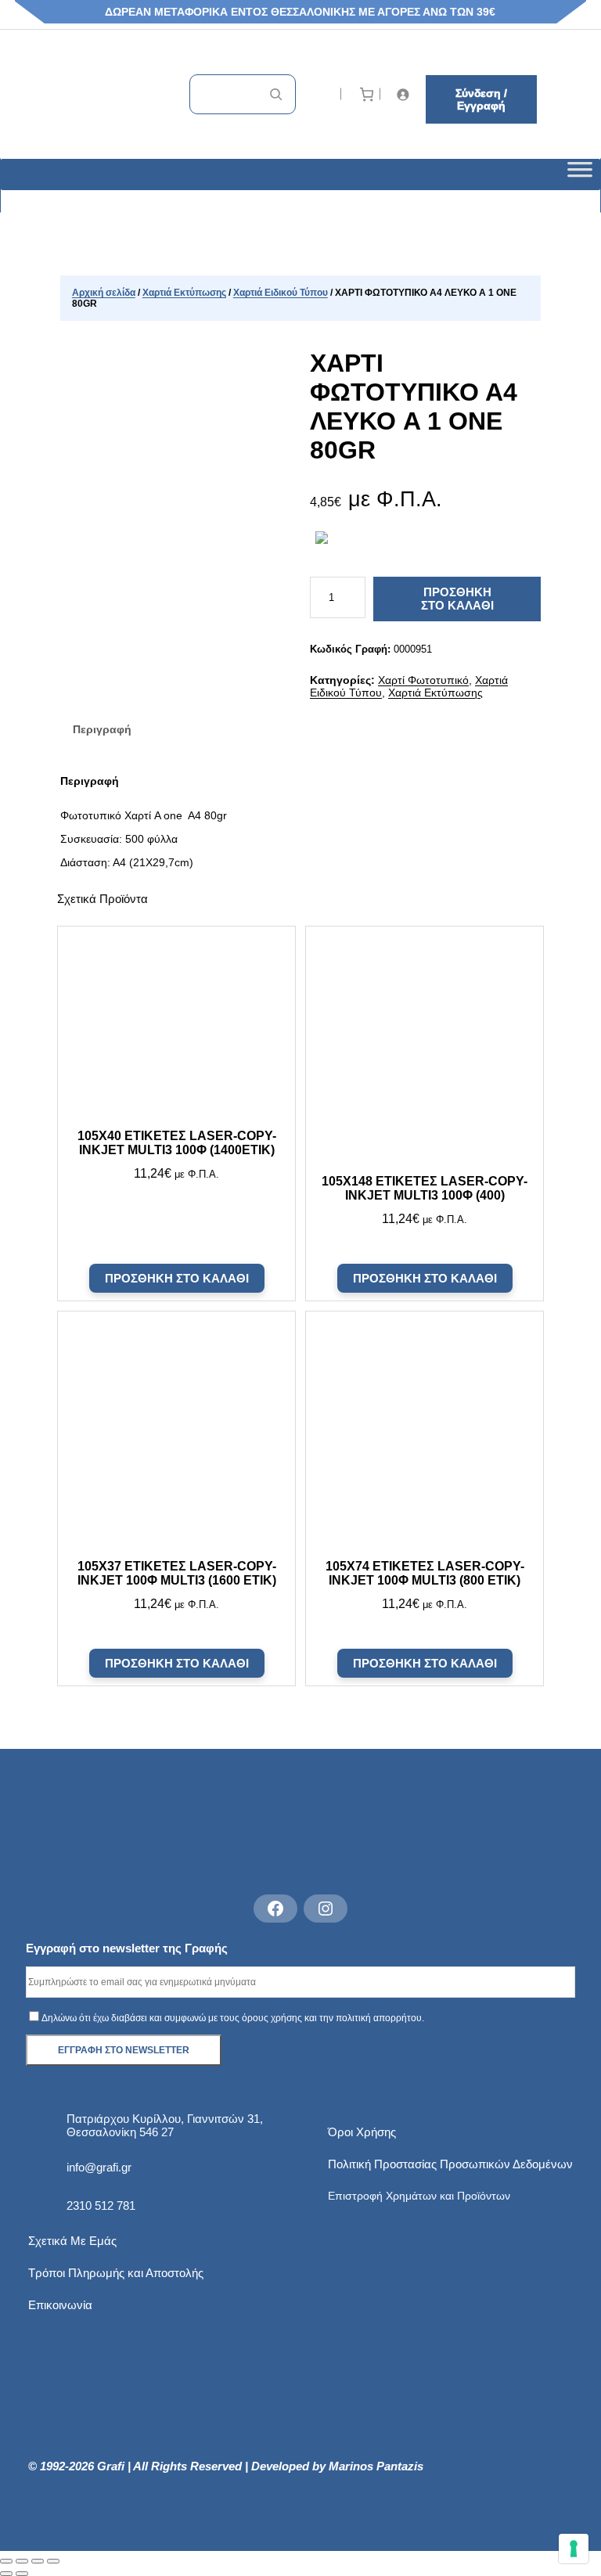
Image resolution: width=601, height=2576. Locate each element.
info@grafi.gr (99, 2167)
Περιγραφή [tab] (102, 729)
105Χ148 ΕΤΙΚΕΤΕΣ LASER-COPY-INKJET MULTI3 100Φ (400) (425, 1188)
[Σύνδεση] (405, 94)
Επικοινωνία (60, 2305)
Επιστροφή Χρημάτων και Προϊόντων (419, 2196)
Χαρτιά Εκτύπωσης (184, 293)
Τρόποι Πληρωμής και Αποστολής (116, 2273)
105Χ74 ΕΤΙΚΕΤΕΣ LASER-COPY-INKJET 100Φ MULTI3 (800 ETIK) (424, 1573)
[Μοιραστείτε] (38, 2561)
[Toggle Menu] (580, 174)
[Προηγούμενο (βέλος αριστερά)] (6, 2574)
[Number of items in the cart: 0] (367, 94)
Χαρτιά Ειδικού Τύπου (281, 293)
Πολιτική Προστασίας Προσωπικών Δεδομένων (450, 2164)
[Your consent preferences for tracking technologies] (574, 2549)
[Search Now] (276, 94)
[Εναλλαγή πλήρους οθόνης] (22, 2561)
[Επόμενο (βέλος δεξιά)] (22, 2574)
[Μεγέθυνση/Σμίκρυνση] (6, 2561)
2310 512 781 (101, 2205)
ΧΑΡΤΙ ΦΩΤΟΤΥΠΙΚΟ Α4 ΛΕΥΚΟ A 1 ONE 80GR (414, 407)
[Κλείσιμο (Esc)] (53, 2561)
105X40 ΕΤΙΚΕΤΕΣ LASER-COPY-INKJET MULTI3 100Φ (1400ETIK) (177, 1143)
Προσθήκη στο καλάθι (457, 599)
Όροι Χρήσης (362, 2132)
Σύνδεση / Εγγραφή (481, 99)
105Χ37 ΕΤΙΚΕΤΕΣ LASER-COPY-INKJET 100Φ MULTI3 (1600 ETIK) (177, 1573)
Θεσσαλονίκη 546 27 (120, 2132)
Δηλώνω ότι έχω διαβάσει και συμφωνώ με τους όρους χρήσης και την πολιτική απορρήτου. (233, 2018)
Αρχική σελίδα (104, 293)
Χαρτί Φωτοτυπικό (423, 680)
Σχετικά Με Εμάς (72, 2241)
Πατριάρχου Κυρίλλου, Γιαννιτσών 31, (165, 2119)
